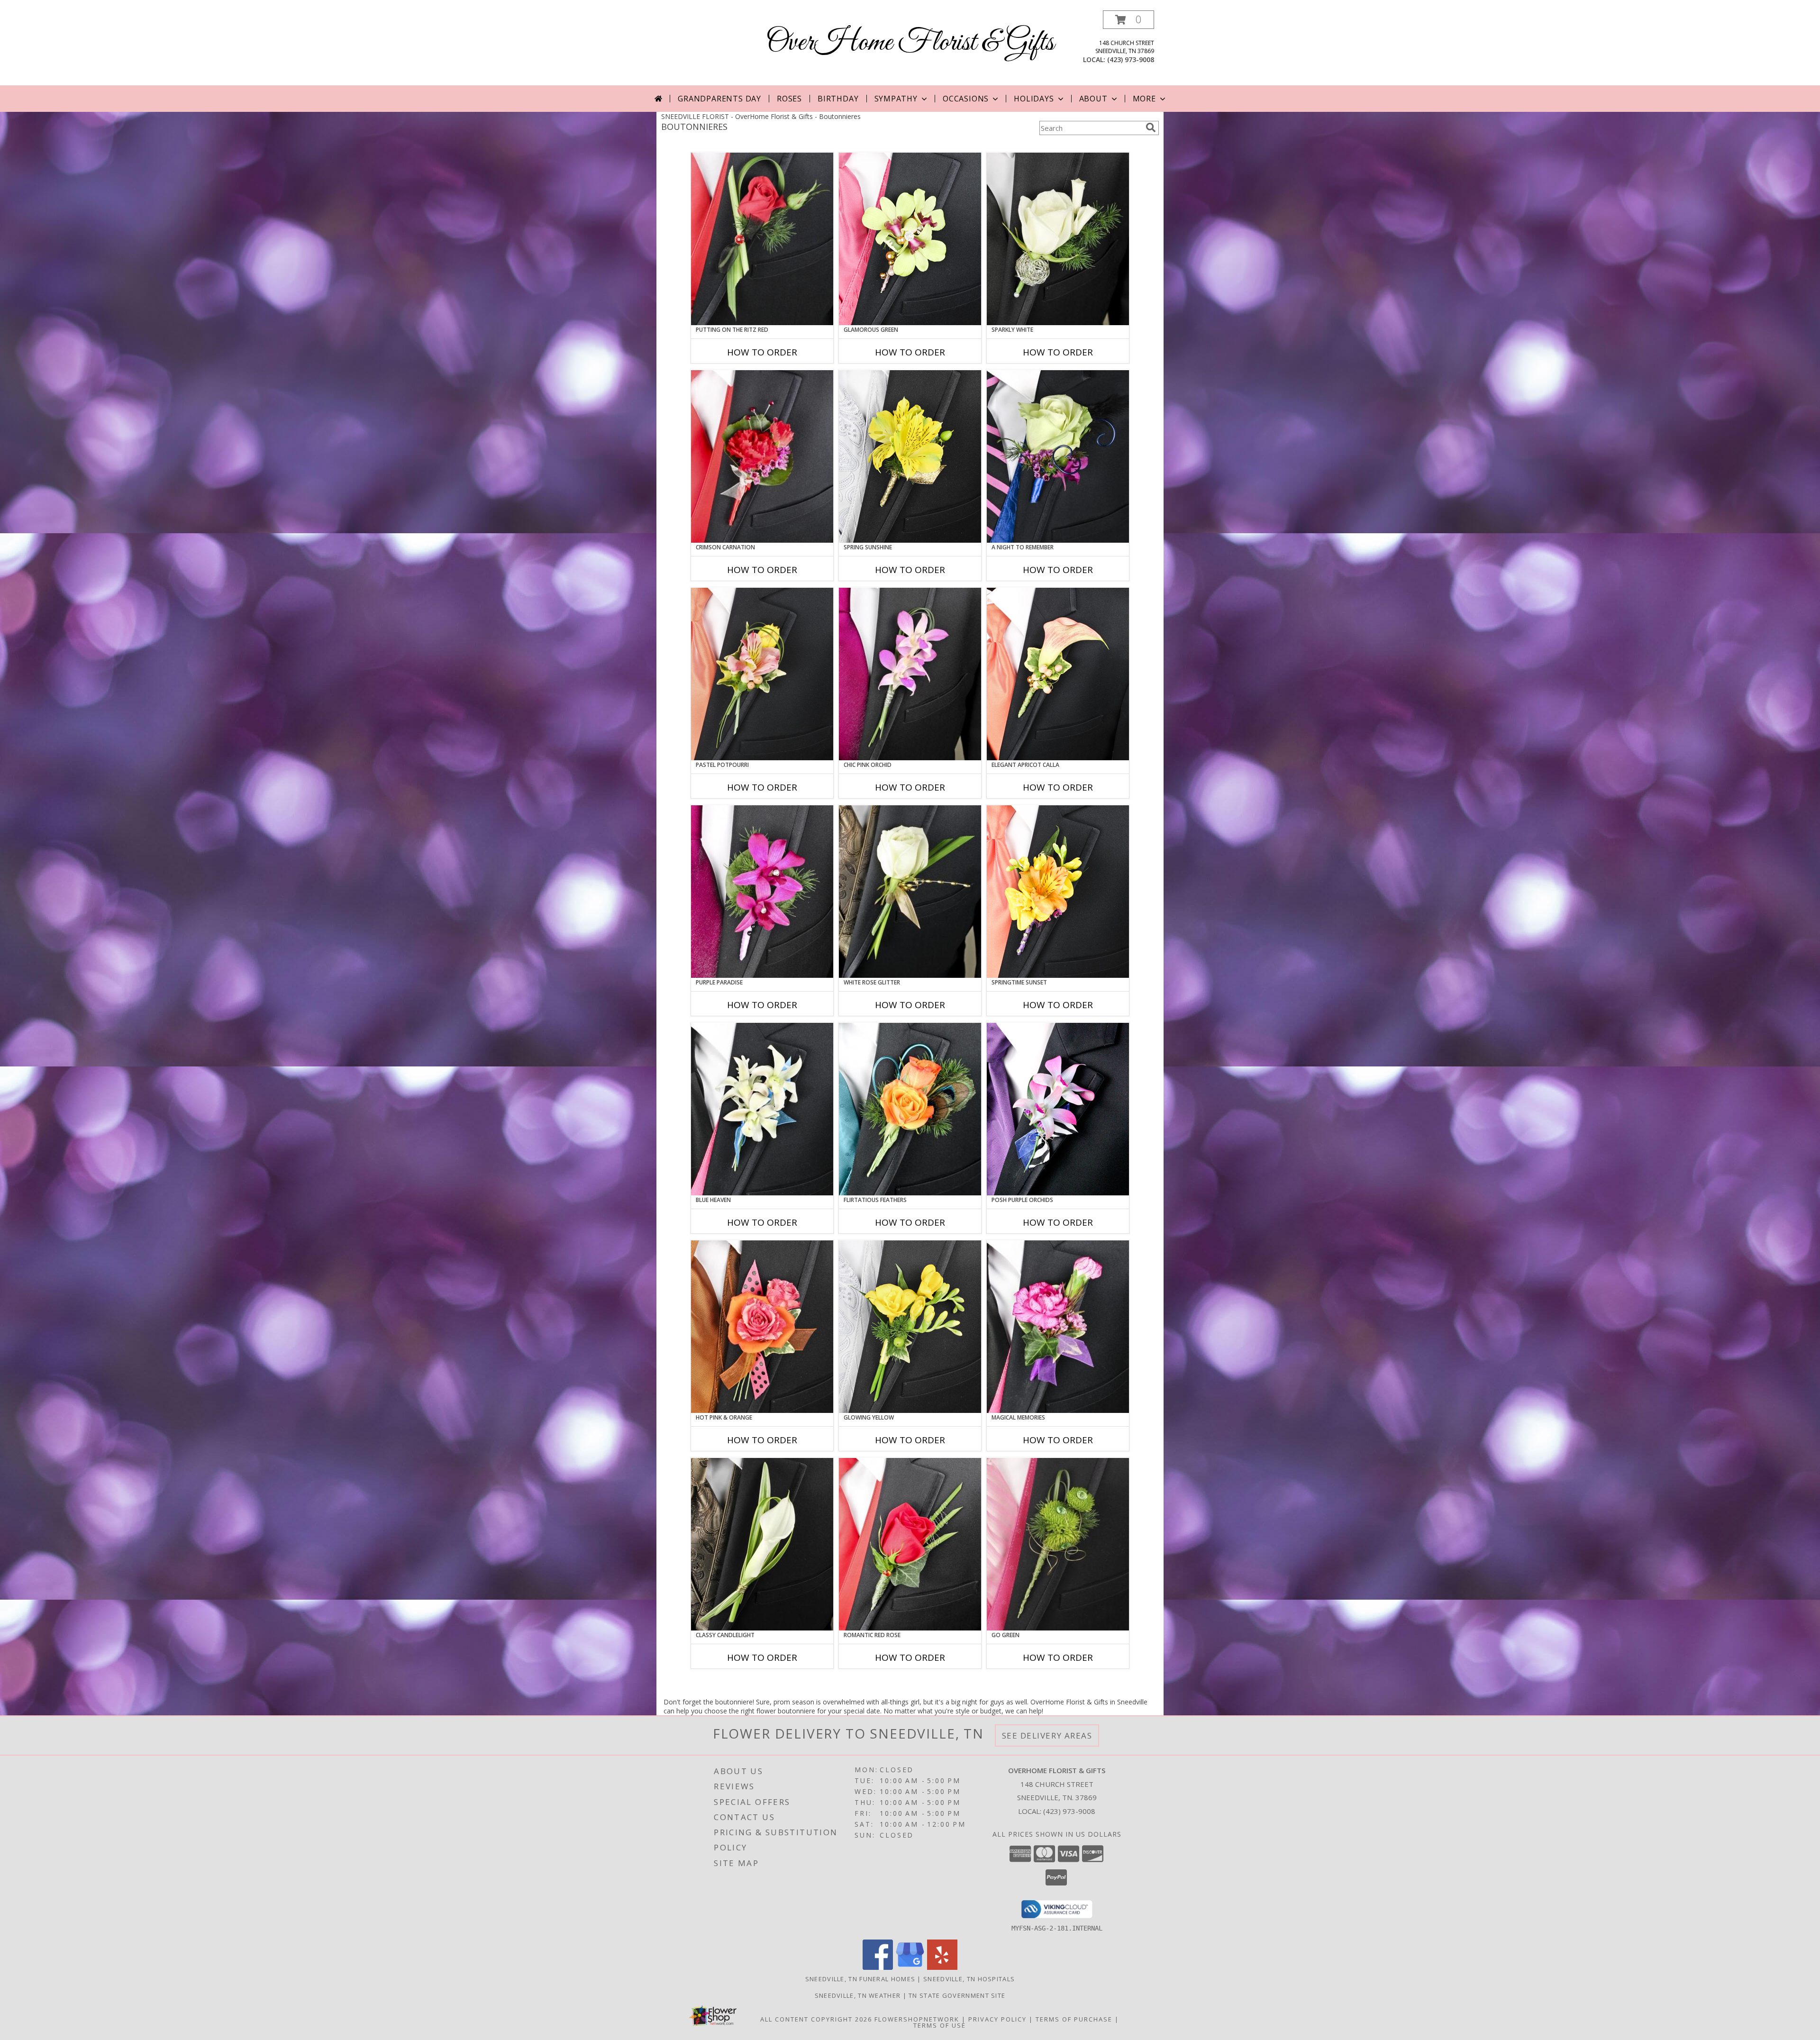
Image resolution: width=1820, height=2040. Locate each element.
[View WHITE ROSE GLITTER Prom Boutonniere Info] (910, 892)
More (1144, 99)
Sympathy (896, 99)
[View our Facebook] (878, 1967)
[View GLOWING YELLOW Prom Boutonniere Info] (910, 1327)
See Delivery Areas (1047, 1735)
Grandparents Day (719, 99)
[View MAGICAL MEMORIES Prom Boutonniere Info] (1058, 1327)
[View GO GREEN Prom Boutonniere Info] (1058, 1544)
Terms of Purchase (1074, 2019)
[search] (1151, 128)
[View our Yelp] (942, 1967)
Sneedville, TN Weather (858, 1995)
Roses (789, 99)
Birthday (838, 99)
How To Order (762, 352)
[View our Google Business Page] (910, 1967)
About (1093, 99)
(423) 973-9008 (1131, 59)
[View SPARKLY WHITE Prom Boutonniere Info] (1058, 239)
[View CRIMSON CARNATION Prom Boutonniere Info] (762, 456)
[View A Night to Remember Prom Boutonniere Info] (1058, 456)
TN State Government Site (957, 1995)
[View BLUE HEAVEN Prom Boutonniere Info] (762, 1109)
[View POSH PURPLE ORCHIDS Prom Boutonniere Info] (1058, 1109)
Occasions (966, 99)
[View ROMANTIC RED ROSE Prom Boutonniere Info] (910, 1544)
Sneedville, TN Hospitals (969, 1979)
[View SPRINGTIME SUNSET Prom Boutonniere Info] (1058, 892)
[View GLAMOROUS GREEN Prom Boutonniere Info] (910, 239)
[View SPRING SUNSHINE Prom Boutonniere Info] (910, 456)
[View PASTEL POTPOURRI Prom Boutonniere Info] (762, 674)
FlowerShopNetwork (917, 2019)
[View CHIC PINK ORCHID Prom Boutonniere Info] (910, 674)
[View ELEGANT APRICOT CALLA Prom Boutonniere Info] (1058, 674)
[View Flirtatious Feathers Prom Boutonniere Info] (910, 1109)
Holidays (1034, 99)
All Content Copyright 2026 (816, 2019)
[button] (1128, 20)
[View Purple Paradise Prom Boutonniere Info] (762, 892)
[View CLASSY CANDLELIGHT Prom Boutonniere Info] (762, 1544)
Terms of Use (940, 2025)
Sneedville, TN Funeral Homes (860, 1979)
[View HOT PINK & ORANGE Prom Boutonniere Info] (762, 1327)
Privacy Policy (997, 2019)
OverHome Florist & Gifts (910, 43)
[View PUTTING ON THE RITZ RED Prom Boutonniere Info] (762, 239)
